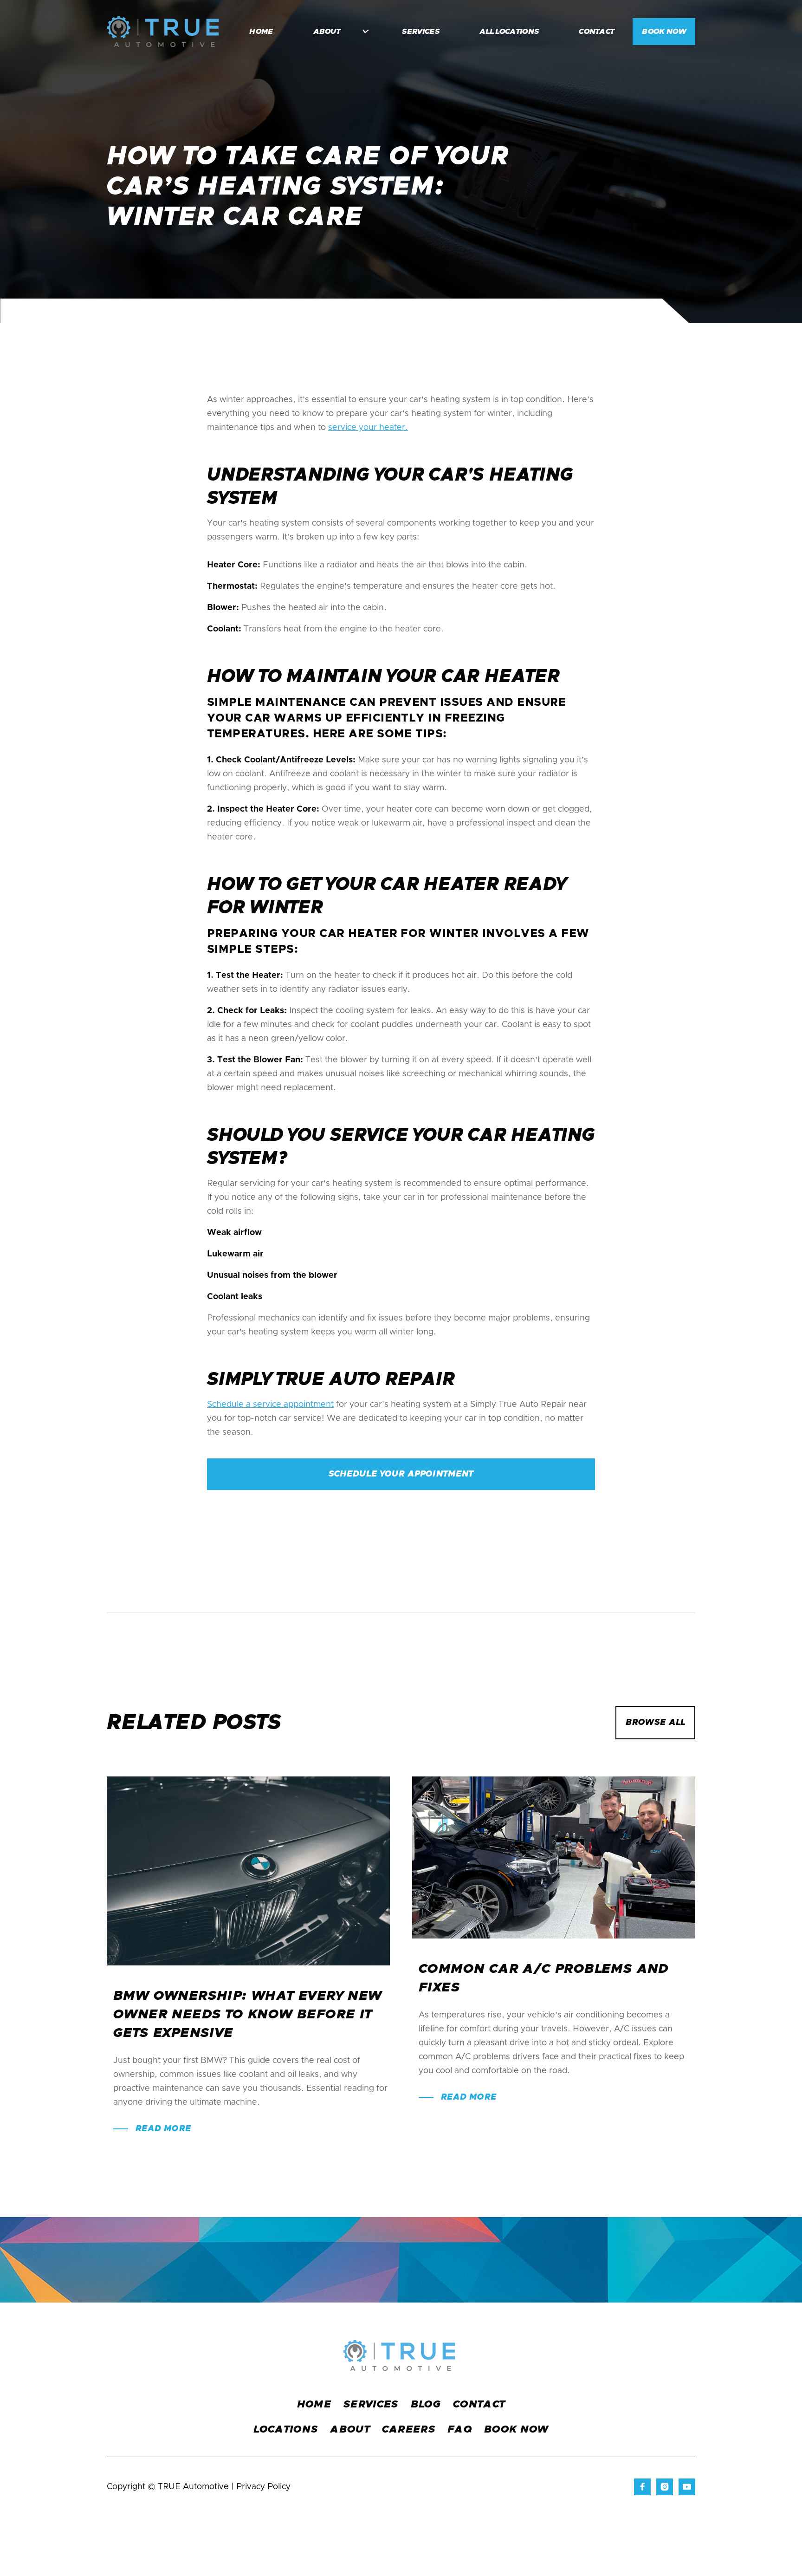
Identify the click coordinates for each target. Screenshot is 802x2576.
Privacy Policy (263, 2487)
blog (426, 2405)
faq (460, 2430)
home (261, 32)
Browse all (655, 1723)
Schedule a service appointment (270, 1405)
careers (409, 2430)
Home (314, 2405)
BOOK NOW (664, 32)
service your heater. (368, 428)
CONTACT (479, 2405)
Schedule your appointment (401, 1474)
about (350, 2430)
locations (286, 2430)
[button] (336, 32)
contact (596, 32)
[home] (163, 32)
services (421, 32)
